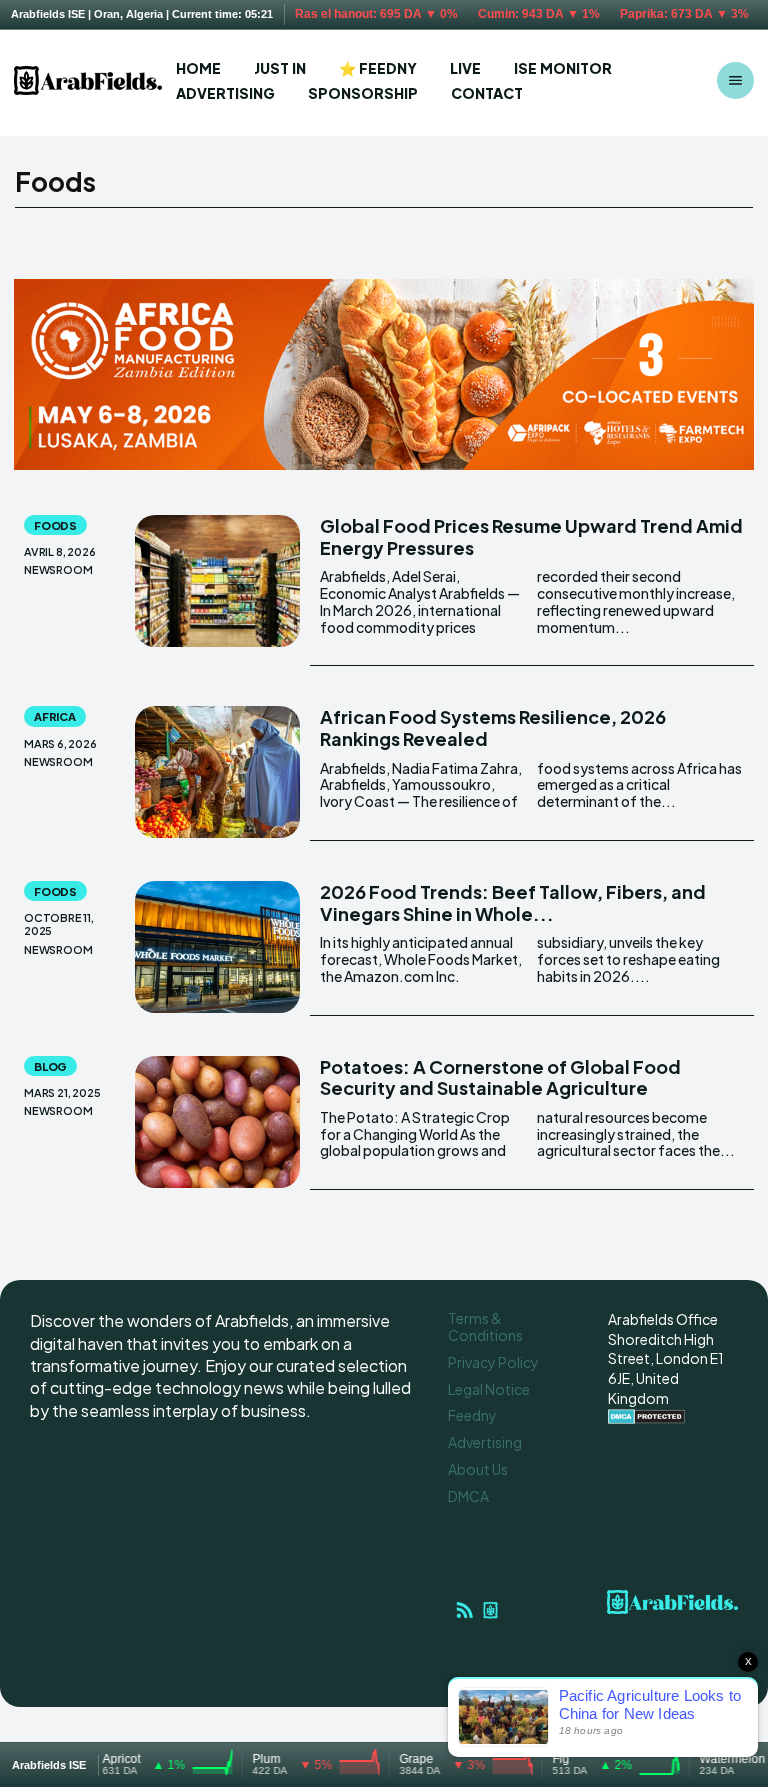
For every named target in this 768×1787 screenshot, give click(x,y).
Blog (50, 1066)
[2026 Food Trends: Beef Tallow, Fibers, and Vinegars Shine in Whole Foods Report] (217, 947)
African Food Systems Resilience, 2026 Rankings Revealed (493, 727)
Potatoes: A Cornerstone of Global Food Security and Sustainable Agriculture (500, 1077)
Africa (55, 716)
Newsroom (58, 569)
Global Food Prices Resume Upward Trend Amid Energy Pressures (531, 536)
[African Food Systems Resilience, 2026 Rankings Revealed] (217, 772)
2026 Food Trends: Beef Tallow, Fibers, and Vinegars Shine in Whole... (513, 902)
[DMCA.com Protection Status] (646, 1418)
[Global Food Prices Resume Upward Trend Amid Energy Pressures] (217, 581)
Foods (55, 525)
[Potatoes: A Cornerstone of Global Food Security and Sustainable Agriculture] (217, 1122)
